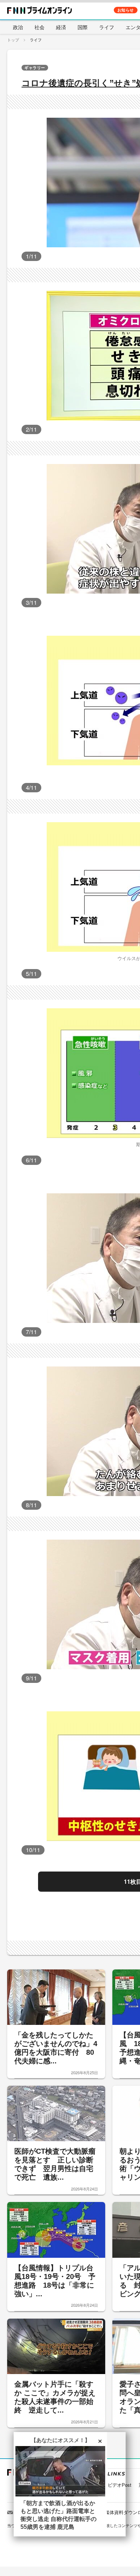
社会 (39, 27)
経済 (61, 27)
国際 (83, 27)
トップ (13, 40)
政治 (18, 27)
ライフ (107, 27)
